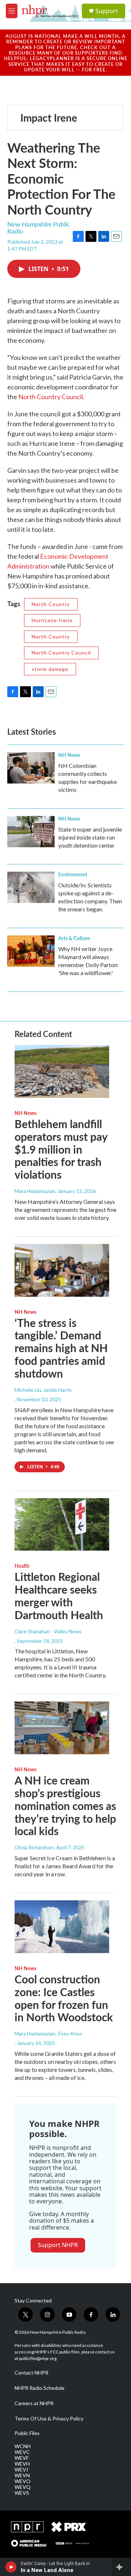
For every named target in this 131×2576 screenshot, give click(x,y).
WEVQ (23, 2487)
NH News (69, 755)
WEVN (22, 2475)
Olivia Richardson (34, 1847)
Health (22, 1566)
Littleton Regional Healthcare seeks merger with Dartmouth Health (59, 1595)
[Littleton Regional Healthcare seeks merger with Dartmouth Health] (62, 1525)
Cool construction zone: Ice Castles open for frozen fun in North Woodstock (64, 1998)
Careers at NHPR (34, 2403)
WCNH (23, 2446)
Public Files (27, 2433)
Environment (73, 874)
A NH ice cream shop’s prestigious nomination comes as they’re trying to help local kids (65, 1805)
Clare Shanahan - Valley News (48, 1631)
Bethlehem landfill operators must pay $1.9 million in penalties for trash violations (61, 1149)
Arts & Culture (74, 938)
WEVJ (21, 2470)
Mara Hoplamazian (35, 1191)
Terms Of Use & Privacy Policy (49, 2419)
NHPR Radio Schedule (39, 2388)
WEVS (22, 2493)
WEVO (23, 2481)
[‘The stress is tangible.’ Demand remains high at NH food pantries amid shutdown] (62, 1270)
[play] (11, 2567)
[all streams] (121, 2567)
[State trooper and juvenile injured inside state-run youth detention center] (31, 832)
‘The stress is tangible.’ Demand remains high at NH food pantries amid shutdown (61, 1348)
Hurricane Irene (52, 620)
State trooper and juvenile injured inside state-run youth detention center (90, 837)
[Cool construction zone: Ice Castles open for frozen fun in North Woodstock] (62, 1927)
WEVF (22, 2458)
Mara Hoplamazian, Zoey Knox (48, 2033)
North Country (51, 604)
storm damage (50, 669)
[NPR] (27, 2527)
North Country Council (51, 397)
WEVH (22, 2464)
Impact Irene (49, 117)
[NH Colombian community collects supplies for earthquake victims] (31, 768)
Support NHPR (58, 2245)
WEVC (22, 2452)
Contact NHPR (31, 2373)
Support (107, 11)
